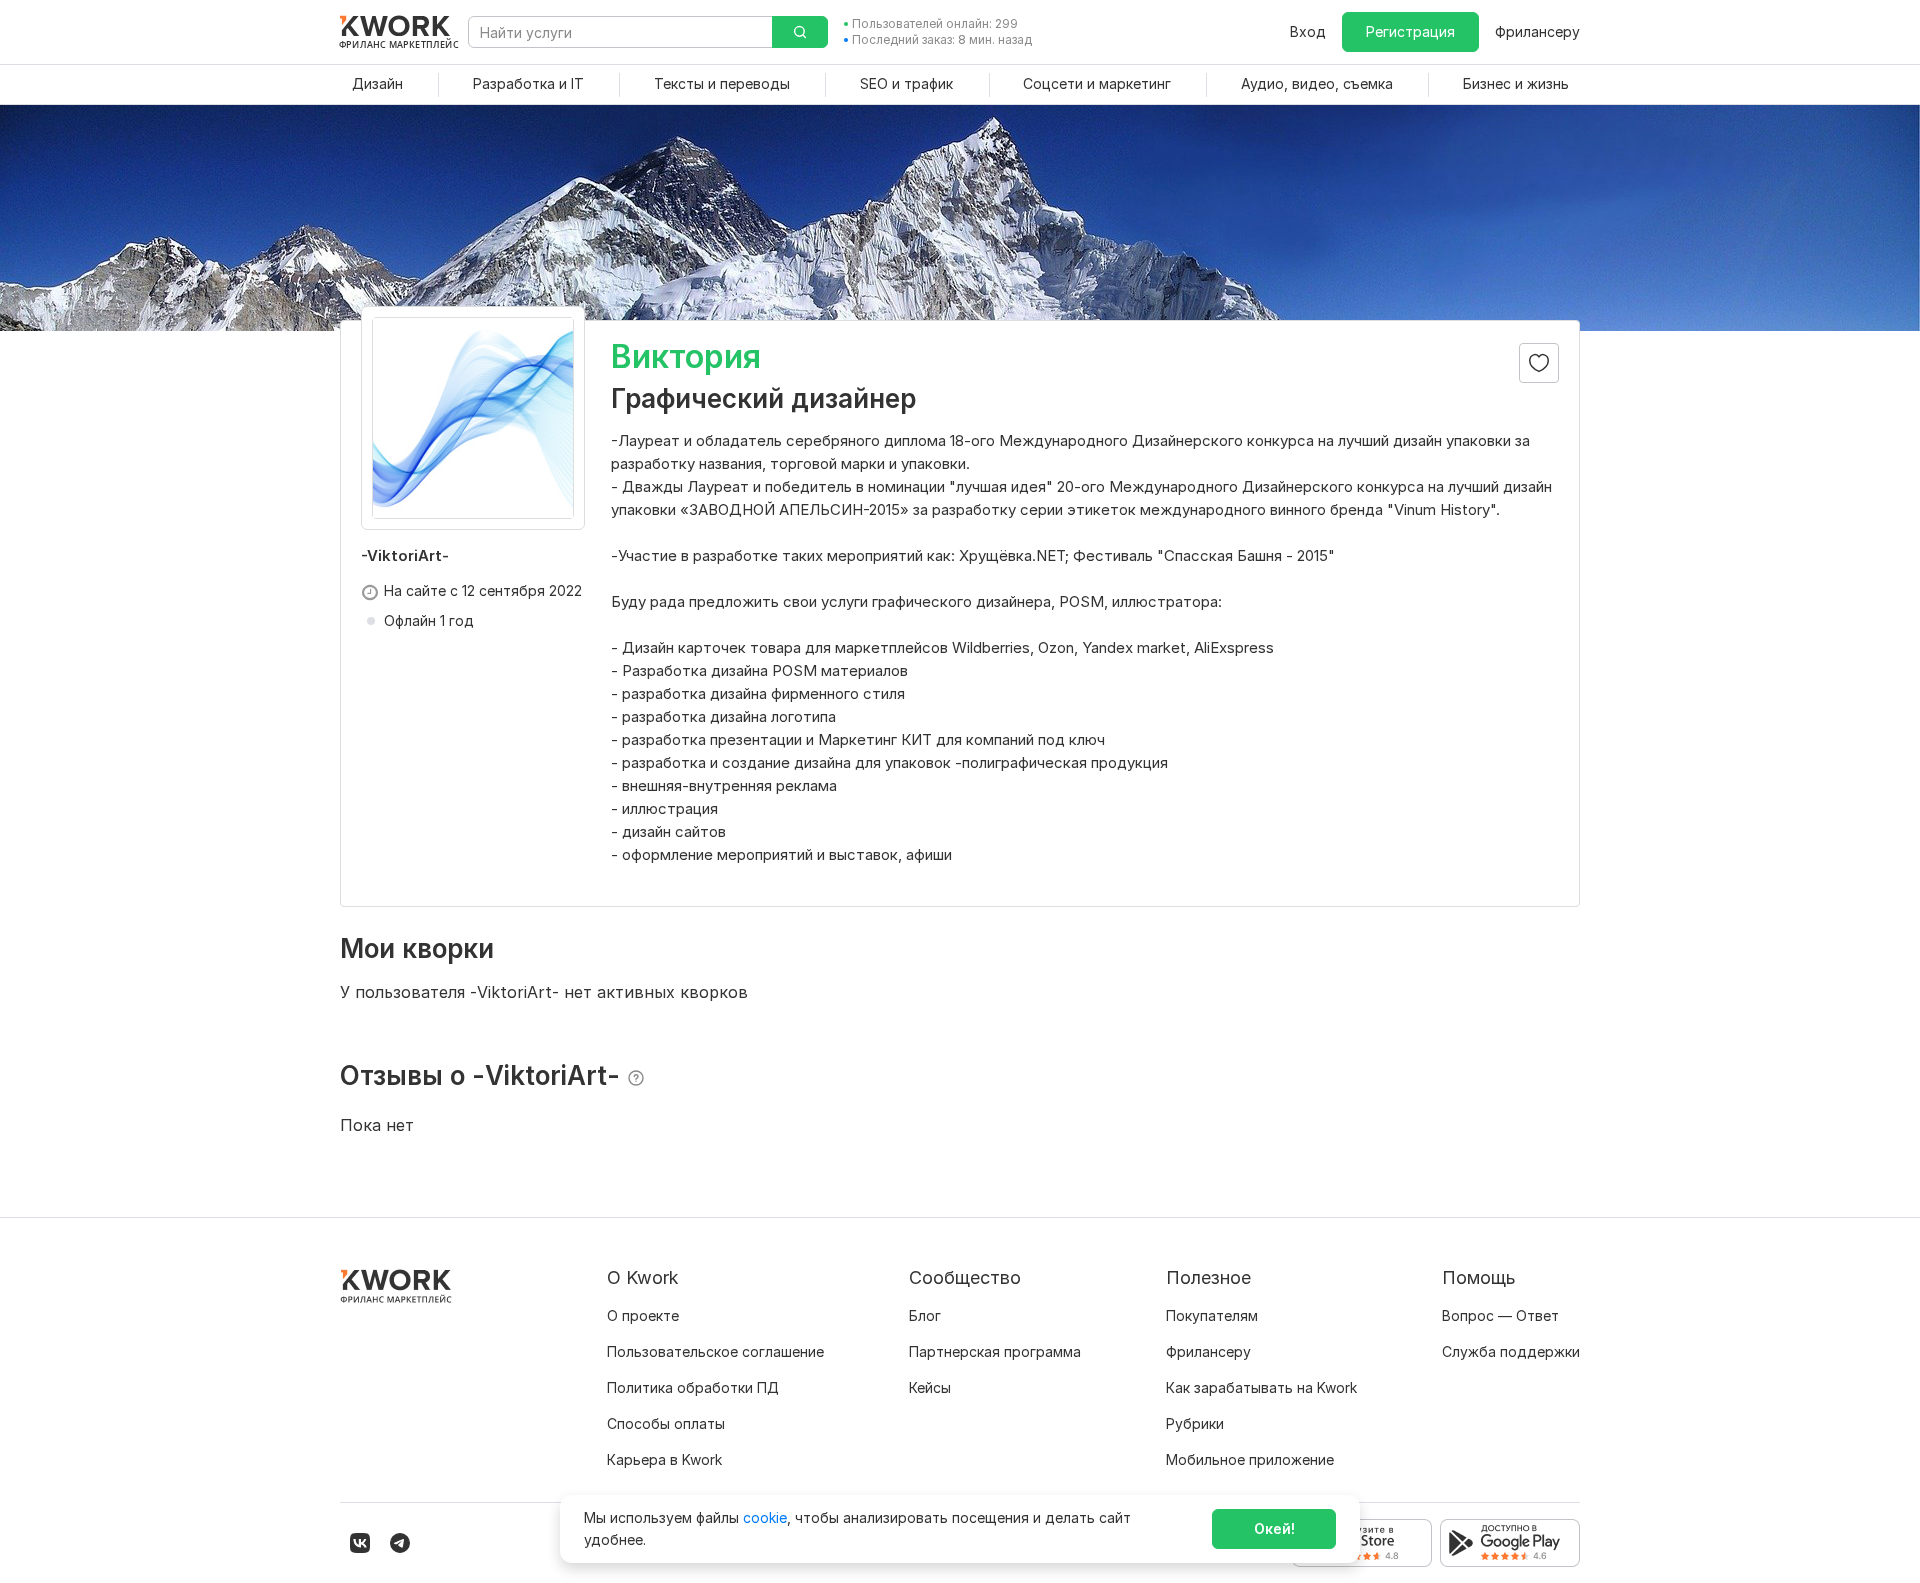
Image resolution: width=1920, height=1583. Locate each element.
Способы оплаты (666, 1423)
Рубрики (1195, 1423)
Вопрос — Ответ (1500, 1315)
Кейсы (930, 1387)
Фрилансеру (1537, 31)
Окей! (1274, 1528)
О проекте (643, 1315)
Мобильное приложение (1250, 1459)
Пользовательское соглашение (715, 1351)
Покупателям (1212, 1315)
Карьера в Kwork (664, 1459)
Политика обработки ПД (693, 1387)
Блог (925, 1315)
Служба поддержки (1511, 1351)
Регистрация (1410, 31)
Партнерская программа (995, 1351)
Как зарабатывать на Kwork (1261, 1387)
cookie (765, 1517)
